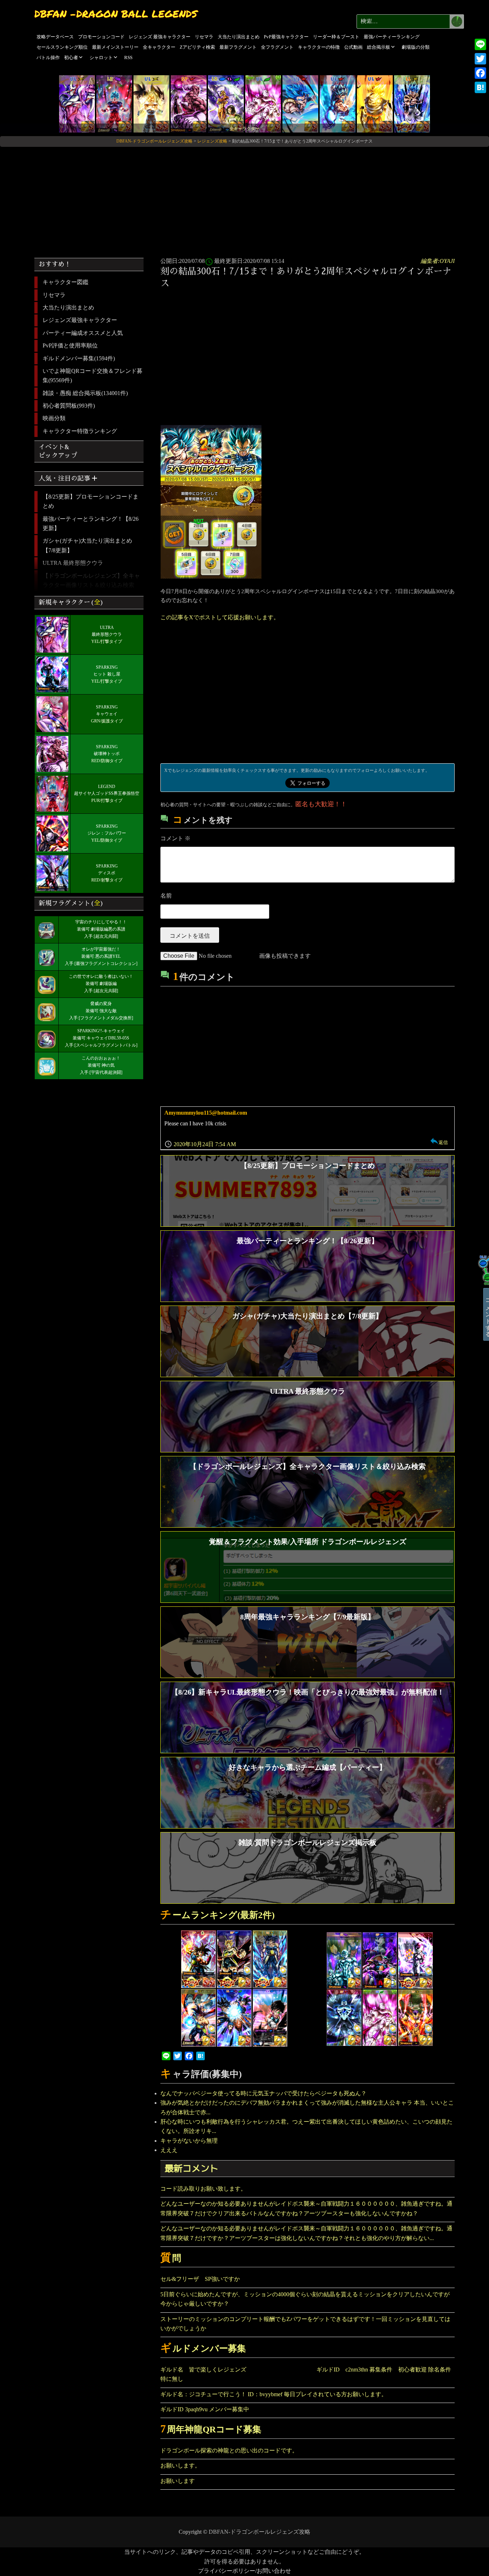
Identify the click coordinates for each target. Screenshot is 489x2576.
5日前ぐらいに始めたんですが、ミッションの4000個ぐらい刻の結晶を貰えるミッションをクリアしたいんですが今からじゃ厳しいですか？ (305, 2299)
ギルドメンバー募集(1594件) (79, 358)
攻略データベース (55, 37)
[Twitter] (480, 59)
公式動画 (353, 47)
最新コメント (192, 2168)
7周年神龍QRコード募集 (211, 2429)
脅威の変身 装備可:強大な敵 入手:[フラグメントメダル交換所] (101, 1011)
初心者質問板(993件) (69, 406)
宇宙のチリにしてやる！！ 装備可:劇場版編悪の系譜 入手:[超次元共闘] (101, 929)
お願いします (178, 2481)
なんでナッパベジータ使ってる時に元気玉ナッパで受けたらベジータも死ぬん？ (263, 2093)
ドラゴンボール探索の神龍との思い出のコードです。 (229, 2450)
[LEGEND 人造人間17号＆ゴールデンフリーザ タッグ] (226, 103)
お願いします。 (180, 2466)
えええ (169, 2150)
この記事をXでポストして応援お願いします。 (220, 617)
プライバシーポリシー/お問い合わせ (245, 2571)
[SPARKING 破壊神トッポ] (189, 103)
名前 (166, 896)
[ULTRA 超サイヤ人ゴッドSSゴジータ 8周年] (300, 103)
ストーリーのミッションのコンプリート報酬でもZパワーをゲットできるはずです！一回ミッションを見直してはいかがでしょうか (305, 2324)
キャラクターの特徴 (319, 47)
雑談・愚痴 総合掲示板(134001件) (85, 393)
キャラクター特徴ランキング (80, 431)
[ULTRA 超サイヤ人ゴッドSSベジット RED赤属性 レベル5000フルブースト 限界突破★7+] (338, 103)
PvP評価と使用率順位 (70, 345)
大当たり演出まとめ (239, 37)
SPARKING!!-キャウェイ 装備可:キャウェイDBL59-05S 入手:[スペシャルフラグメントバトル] (101, 1038)
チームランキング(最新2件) (217, 1915)
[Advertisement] (245, 200)
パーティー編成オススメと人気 (83, 333)
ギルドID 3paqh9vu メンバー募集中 (205, 2409)
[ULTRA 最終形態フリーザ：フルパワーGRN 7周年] (263, 103)
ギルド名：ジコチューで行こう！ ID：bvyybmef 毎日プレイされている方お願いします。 (274, 2394)
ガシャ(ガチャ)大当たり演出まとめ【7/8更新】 (87, 545)
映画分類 (54, 418)
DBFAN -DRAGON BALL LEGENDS (116, 14)
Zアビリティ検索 (197, 47)
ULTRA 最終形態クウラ (73, 563)
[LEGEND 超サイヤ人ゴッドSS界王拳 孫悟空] (114, 103)
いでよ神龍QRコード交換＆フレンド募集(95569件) (93, 376)
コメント (175, 838)
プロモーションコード (101, 37)
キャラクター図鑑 (66, 282)
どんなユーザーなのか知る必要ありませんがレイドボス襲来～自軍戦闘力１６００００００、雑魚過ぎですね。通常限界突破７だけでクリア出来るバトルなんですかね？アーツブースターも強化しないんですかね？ (306, 2208)
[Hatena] (480, 87)
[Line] (480, 44)
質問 (171, 2258)
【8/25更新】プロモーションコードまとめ (91, 501)
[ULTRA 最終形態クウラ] (77, 103)
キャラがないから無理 (189, 2141)
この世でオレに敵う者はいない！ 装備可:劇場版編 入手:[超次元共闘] (101, 984)
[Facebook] (480, 73)
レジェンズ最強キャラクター (80, 320)
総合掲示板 (379, 47)
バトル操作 (48, 57)
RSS (128, 57)
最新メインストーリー (115, 47)
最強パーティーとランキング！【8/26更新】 (91, 523)
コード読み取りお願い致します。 (203, 2189)
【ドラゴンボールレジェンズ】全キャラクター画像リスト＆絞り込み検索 (91, 580)
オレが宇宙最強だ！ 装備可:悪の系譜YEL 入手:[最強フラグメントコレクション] (101, 956)
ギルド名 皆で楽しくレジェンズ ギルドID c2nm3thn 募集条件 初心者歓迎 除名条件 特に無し (308, 2374)
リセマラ (204, 37)
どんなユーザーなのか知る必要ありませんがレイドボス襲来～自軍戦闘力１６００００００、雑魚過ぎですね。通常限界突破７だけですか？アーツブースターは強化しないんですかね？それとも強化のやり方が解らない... (306, 2233)
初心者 (71, 57)
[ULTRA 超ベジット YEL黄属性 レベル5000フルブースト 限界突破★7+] (151, 103)
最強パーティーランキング (392, 37)
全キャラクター (159, 47)
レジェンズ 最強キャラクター (160, 37)
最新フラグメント (238, 47)
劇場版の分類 (416, 47)
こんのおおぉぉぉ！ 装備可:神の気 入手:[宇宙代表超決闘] (101, 1065)
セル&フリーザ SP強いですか (200, 2279)
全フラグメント (277, 47)
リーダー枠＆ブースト (336, 37)
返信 (443, 1142)
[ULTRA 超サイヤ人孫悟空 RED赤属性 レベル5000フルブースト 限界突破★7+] (375, 103)
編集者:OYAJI (438, 261)
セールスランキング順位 (62, 47)
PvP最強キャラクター (286, 37)
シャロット (101, 57)
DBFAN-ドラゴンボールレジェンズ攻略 (260, 2532)
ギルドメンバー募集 (203, 2348)
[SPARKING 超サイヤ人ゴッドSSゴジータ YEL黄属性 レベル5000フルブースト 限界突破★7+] (412, 103)
